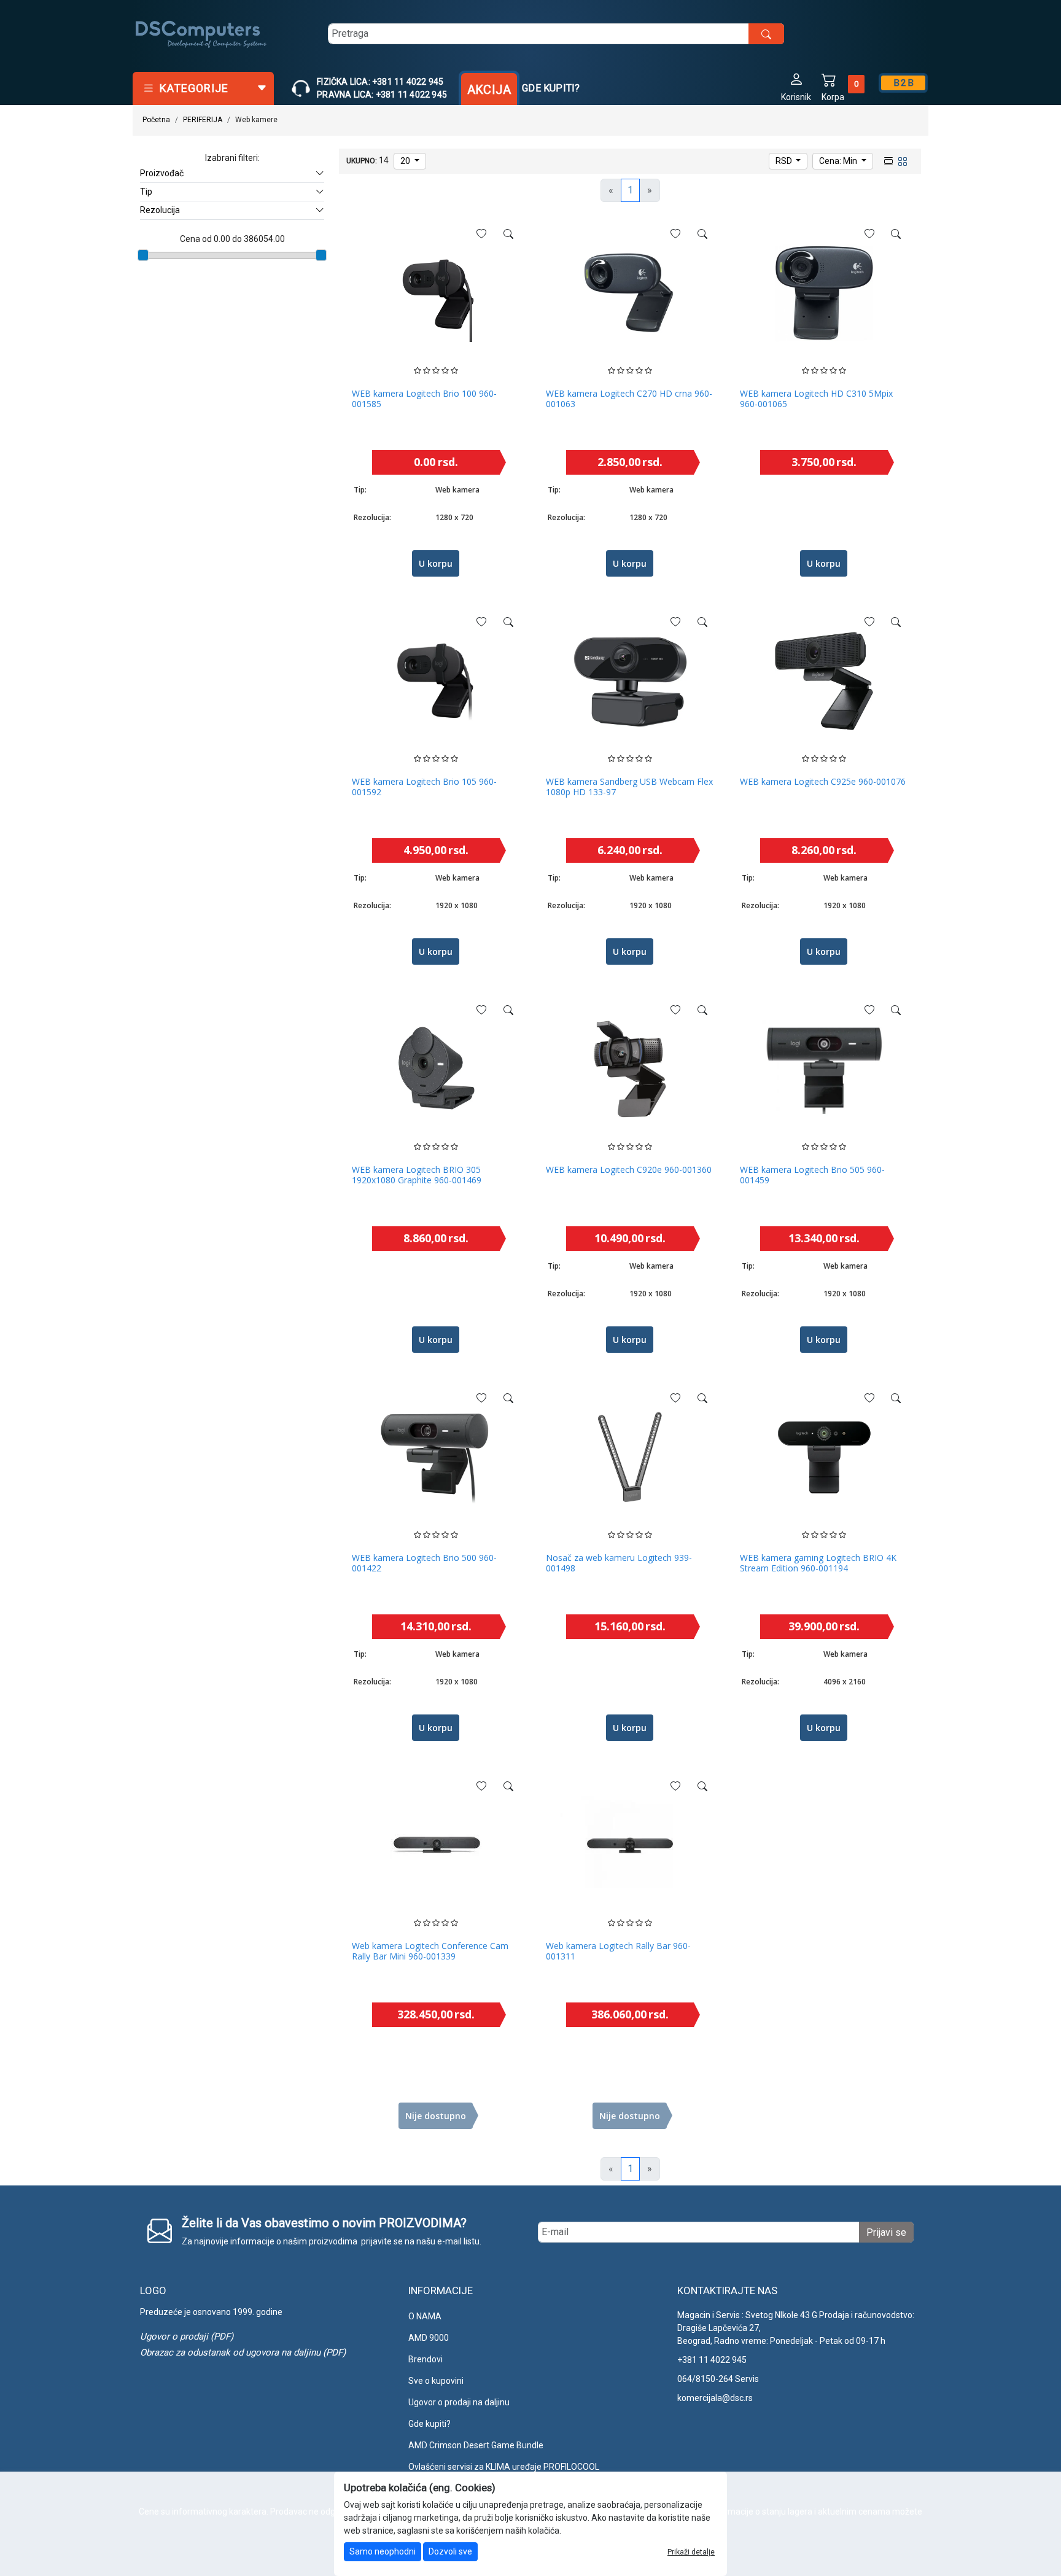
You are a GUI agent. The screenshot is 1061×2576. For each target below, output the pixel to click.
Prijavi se (886, 2232)
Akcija (489, 90)
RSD (785, 161)
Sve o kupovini (436, 2381)
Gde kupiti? (551, 88)
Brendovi (426, 2359)
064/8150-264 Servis (718, 2379)
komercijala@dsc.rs (715, 2398)
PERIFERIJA (203, 120)
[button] (796, 86)
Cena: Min (839, 161)
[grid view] (901, 160)
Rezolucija (160, 210)
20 (406, 161)
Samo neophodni (383, 2551)
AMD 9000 (429, 2338)
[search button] (766, 34)
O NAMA (425, 2316)
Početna (156, 120)
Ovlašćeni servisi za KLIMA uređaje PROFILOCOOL (504, 2467)
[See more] (508, 234)
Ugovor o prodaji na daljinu (459, 2402)
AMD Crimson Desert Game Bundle (476, 2445)
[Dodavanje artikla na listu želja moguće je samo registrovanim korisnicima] (481, 234)
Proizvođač (162, 173)
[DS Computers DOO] (201, 34)
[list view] (887, 160)
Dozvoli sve (450, 2551)
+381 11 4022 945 (712, 2360)
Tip (146, 192)
